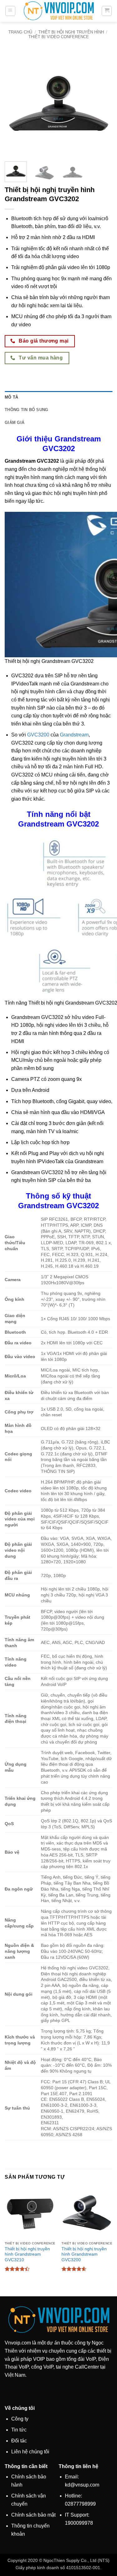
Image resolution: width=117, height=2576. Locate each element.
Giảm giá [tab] (15, 423)
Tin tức (19, 2430)
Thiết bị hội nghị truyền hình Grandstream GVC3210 (27, 2254)
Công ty (20, 2419)
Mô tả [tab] (11, 397)
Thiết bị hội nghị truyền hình (71, 32)
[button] (10, 11)
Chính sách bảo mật (33, 2515)
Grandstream (74, 735)
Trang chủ (20, 32)
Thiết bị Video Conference (59, 37)
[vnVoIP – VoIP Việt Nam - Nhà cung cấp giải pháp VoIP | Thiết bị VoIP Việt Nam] (59, 11)
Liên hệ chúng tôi (30, 2452)
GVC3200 (38, 735)
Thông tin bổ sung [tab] (26, 410)
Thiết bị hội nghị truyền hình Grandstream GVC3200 (84, 2254)
